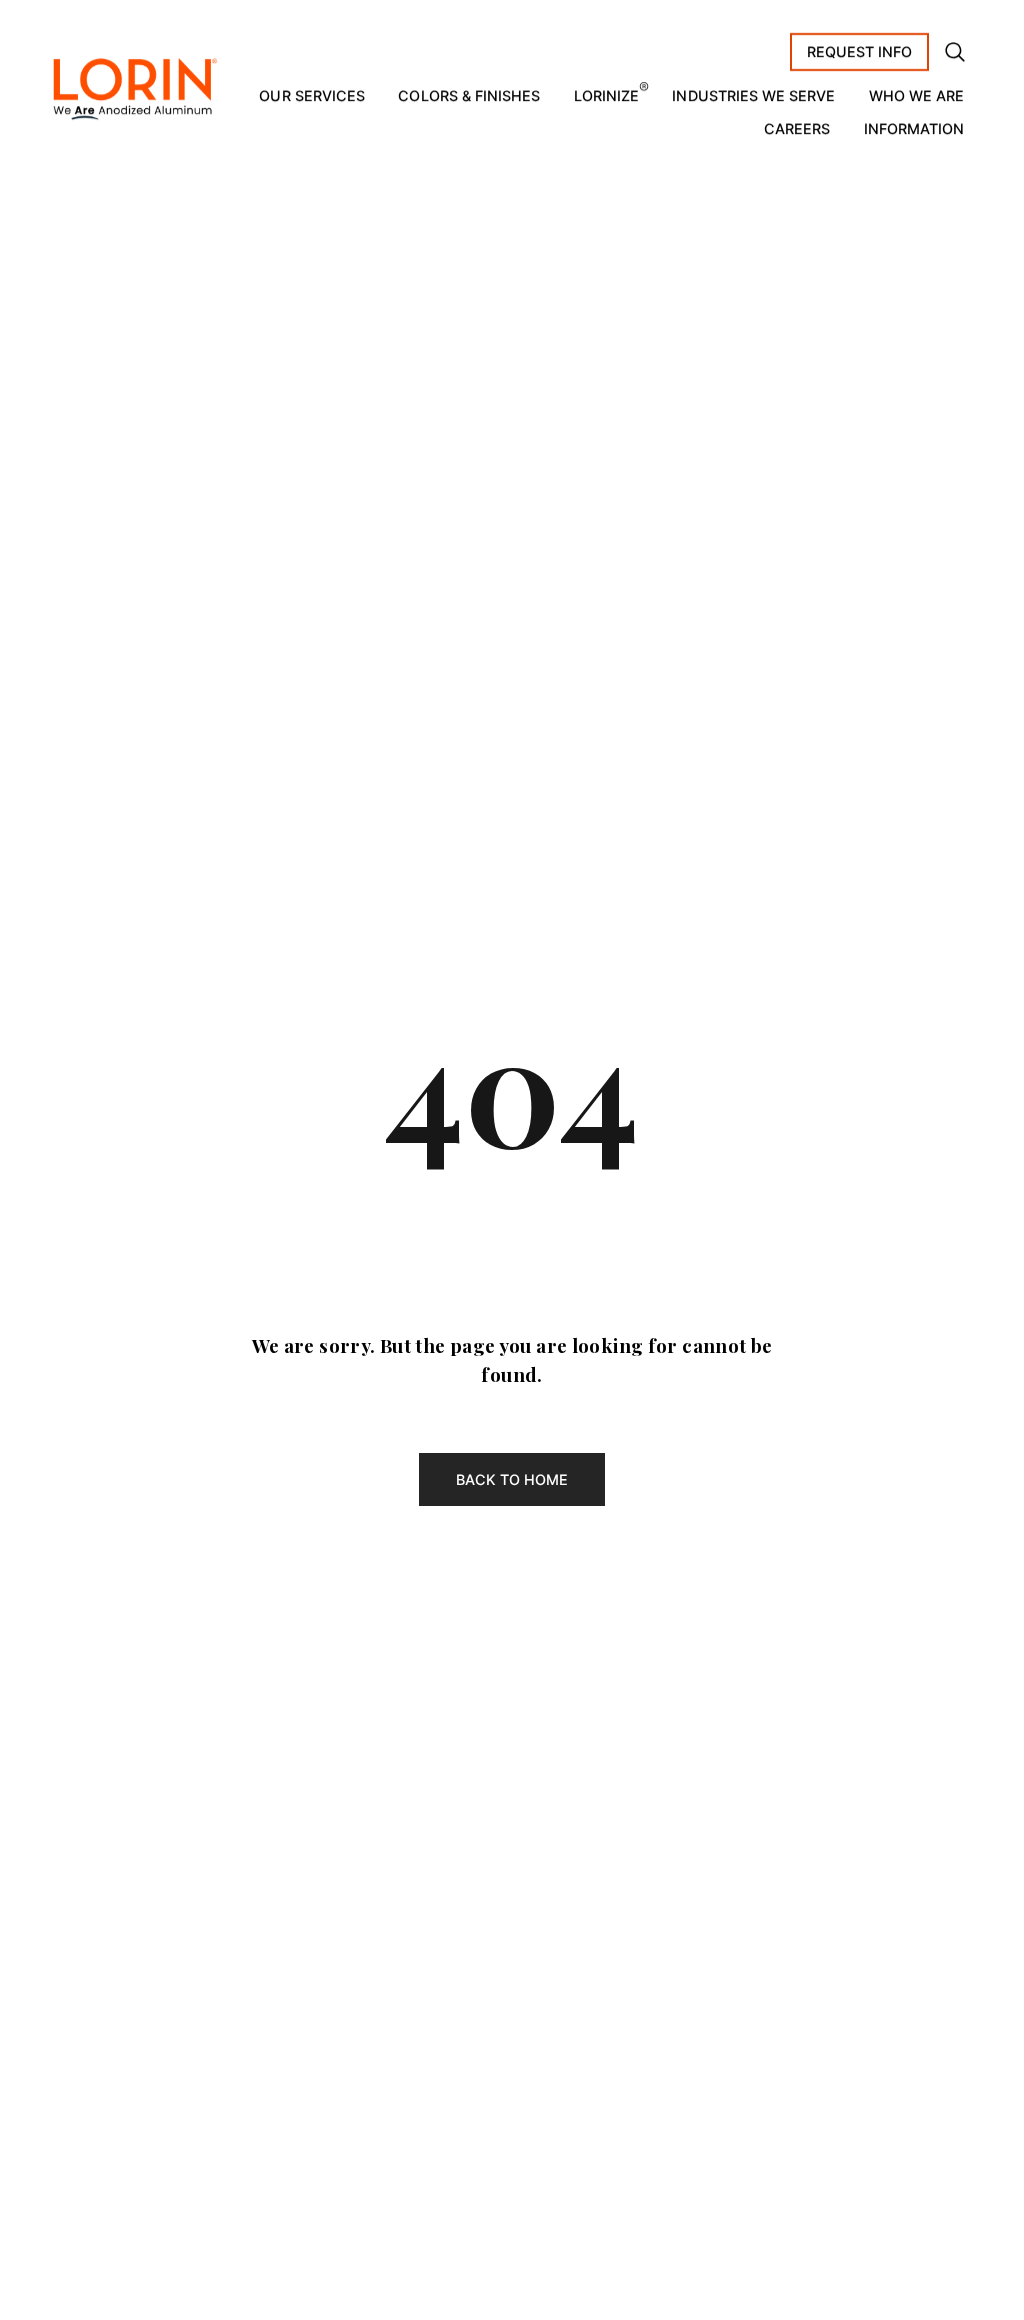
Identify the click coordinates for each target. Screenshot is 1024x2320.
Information (914, 128)
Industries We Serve (753, 95)
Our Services (312, 95)
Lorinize (606, 95)
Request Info (860, 51)
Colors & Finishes (469, 95)
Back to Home (512, 1479)
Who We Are (917, 95)
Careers (797, 128)
